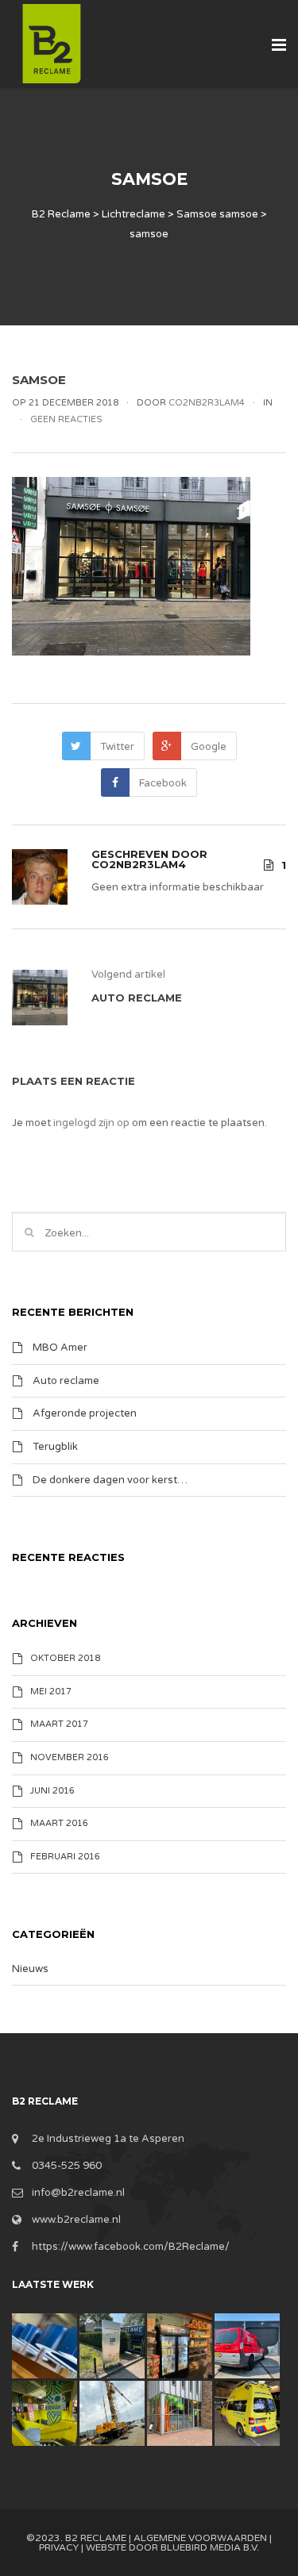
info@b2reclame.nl (78, 2193)
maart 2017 (59, 1725)
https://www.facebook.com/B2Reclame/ (131, 2247)
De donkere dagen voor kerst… (110, 1479)
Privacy (59, 2547)
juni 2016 (52, 1791)
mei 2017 (51, 1692)
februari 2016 (65, 1857)
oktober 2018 (65, 1658)
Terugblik (55, 1447)
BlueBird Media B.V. (210, 2547)
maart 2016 (59, 1823)
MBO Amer (60, 1348)
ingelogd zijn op (91, 1123)
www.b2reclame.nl (76, 2220)
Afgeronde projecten (85, 1413)
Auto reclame (66, 1380)
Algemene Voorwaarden (200, 2538)
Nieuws (30, 1969)
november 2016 (70, 1757)
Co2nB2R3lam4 (139, 864)
